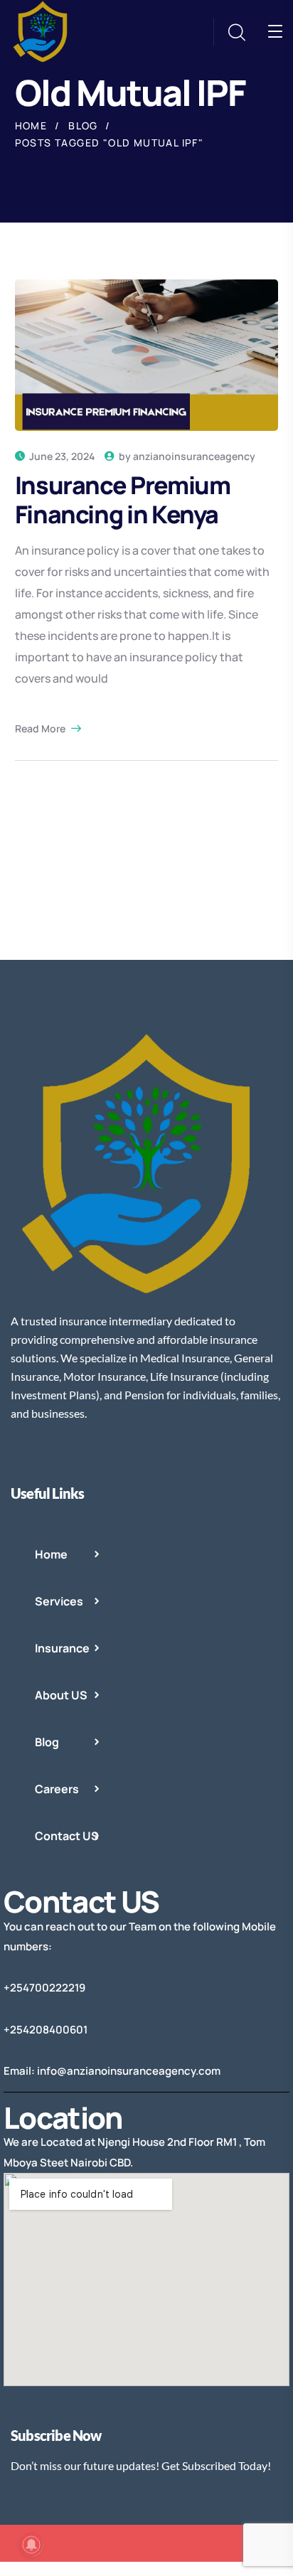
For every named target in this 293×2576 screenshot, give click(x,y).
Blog (83, 125)
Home (31, 125)
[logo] (43, 31)
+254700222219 (44, 1988)
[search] (236, 33)
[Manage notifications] (31, 2545)
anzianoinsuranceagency (194, 456)
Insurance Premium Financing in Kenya (123, 499)
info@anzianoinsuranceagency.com (129, 2071)
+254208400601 (46, 2030)
